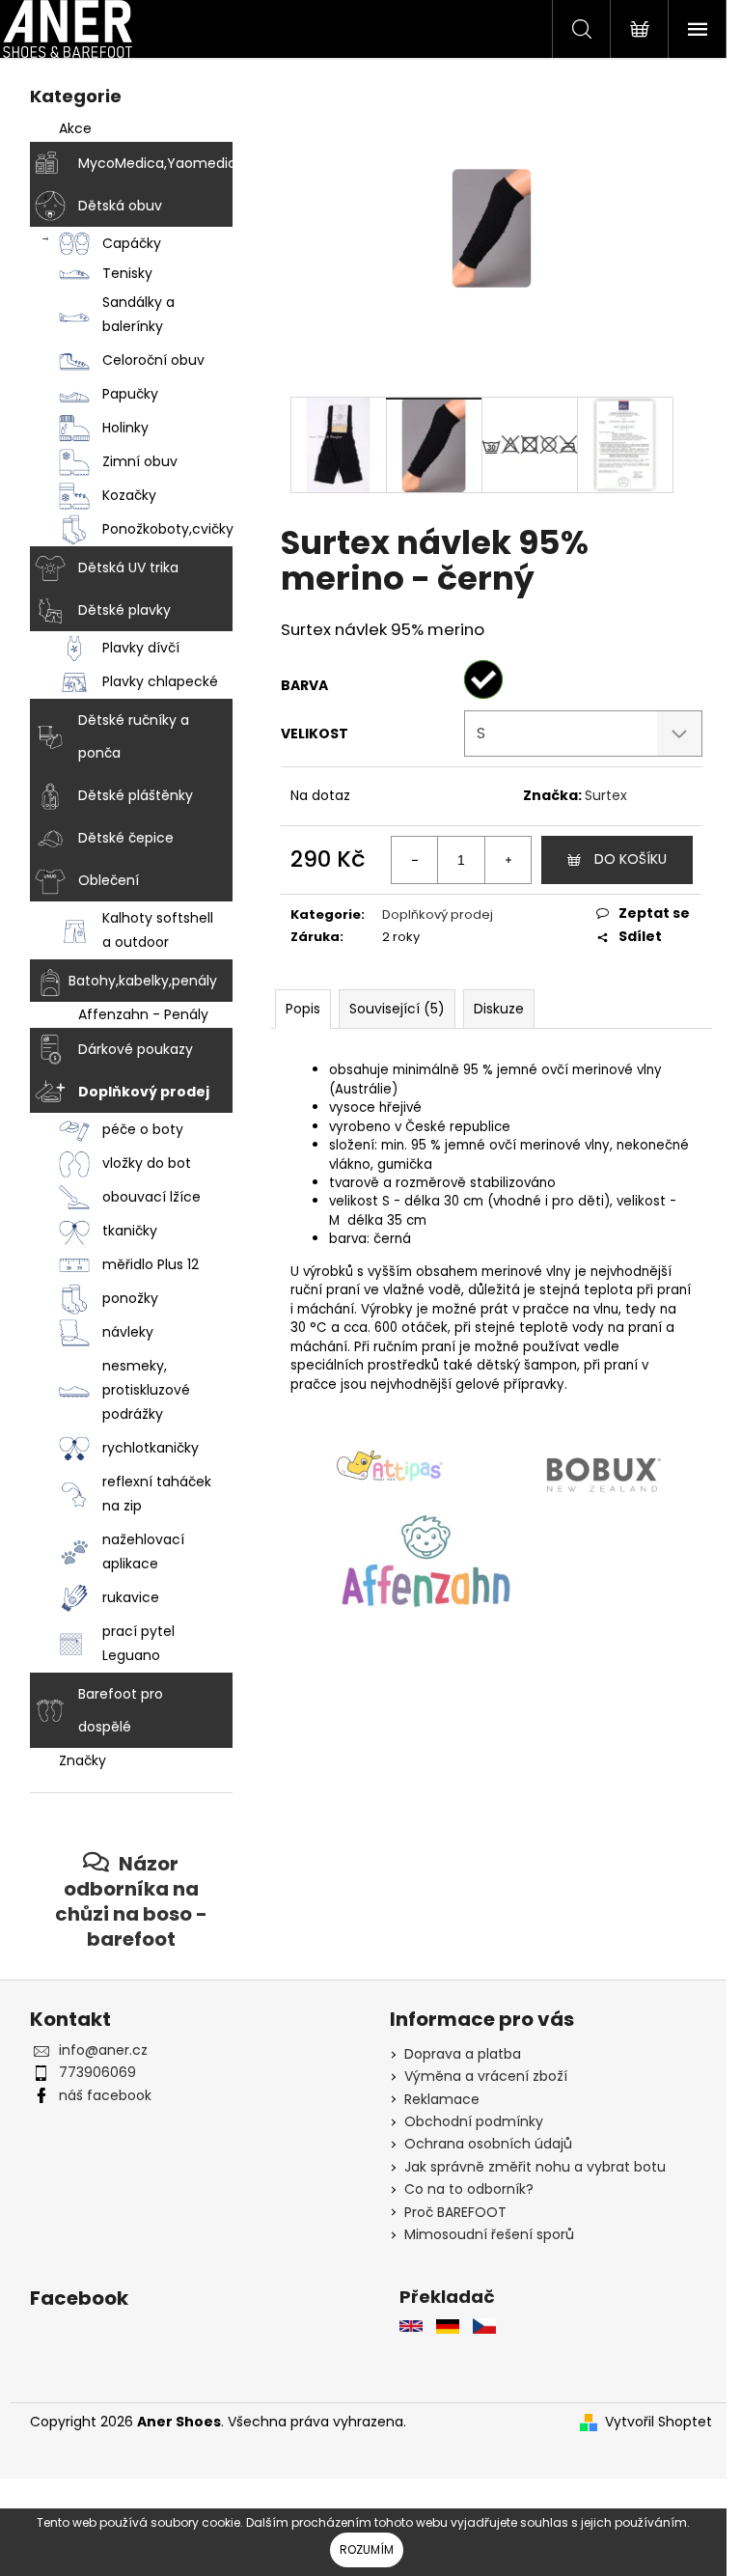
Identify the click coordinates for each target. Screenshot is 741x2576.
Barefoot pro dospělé (113, 1710)
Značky (75, 1760)
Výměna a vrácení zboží (479, 2076)
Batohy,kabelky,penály (135, 981)
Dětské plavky (117, 610)
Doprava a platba (456, 2054)
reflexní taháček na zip (149, 1494)
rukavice (123, 1597)
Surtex (598, 795)
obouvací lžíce (144, 1197)
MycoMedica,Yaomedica (148, 163)
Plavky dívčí (133, 648)
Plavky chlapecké (152, 681)
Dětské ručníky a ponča (126, 736)
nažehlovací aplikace (136, 1551)
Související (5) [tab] (389, 1009)
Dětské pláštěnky (128, 795)
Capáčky (124, 243)
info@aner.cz (96, 2050)
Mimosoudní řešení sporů (482, 2234)
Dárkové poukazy (128, 1049)
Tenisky (120, 273)
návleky (120, 1332)
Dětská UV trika (121, 568)
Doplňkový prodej (136, 1092)
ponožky (123, 1298)
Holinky (118, 428)
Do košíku (623, 859)
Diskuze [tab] (491, 1009)
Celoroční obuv (146, 360)
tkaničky (122, 1231)
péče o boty (135, 1129)
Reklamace (435, 2099)
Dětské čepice (118, 838)
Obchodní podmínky (467, 2121)
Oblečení (101, 880)
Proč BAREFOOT (449, 2212)
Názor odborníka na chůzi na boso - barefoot (123, 1901)
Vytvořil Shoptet (651, 2422)
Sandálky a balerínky (131, 314)
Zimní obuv (132, 461)
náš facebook (97, 2095)
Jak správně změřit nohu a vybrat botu (528, 2167)
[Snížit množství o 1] (408, 860)
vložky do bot (139, 1163)
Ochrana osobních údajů (481, 2144)
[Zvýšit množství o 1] (501, 860)
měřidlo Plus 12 (143, 1264)
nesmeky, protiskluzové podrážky (138, 1390)
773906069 (90, 2072)
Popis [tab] (295, 1009)
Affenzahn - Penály (136, 1014)
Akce (68, 128)
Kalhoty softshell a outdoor (150, 930)
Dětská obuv (112, 206)
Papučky (123, 394)
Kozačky (122, 495)
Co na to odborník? (462, 2189)
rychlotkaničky (143, 1448)
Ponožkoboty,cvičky (160, 529)
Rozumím (367, 2549)
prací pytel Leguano (131, 1643)
